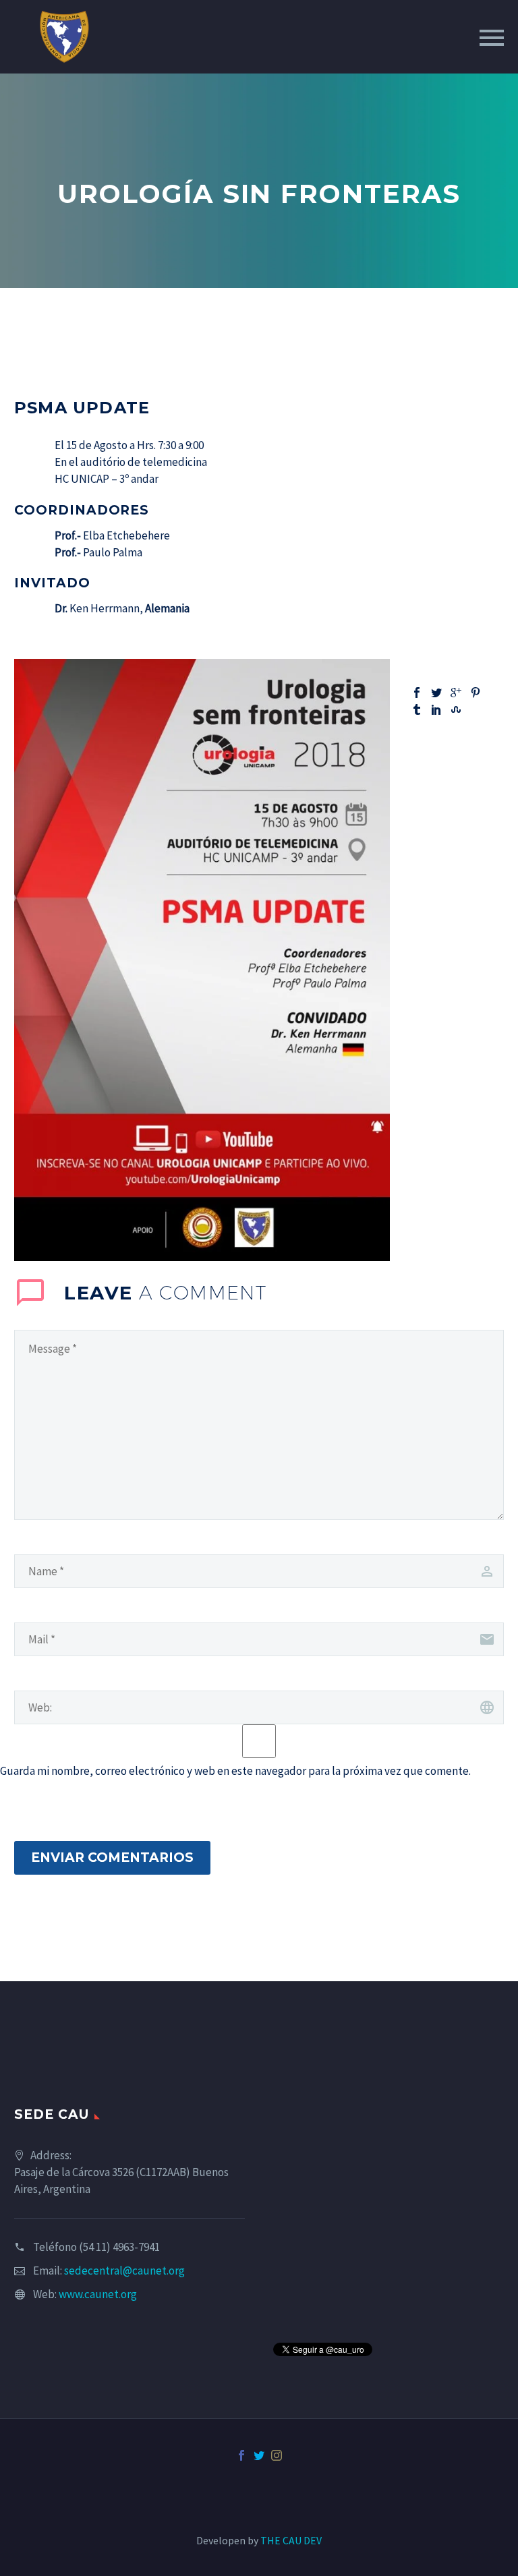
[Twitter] (436, 693)
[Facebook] (417, 693)
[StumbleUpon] (456, 709)
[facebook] (241, 2455)
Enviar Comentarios (112, 1857)
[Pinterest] (476, 693)
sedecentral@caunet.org (124, 2271)
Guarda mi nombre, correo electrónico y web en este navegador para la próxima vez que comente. (235, 1771)
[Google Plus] (456, 693)
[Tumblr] (417, 709)
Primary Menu (492, 38)
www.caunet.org (98, 2294)
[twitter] (259, 2455)
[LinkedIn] (436, 709)
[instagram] (277, 2455)
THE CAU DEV (291, 2540)
